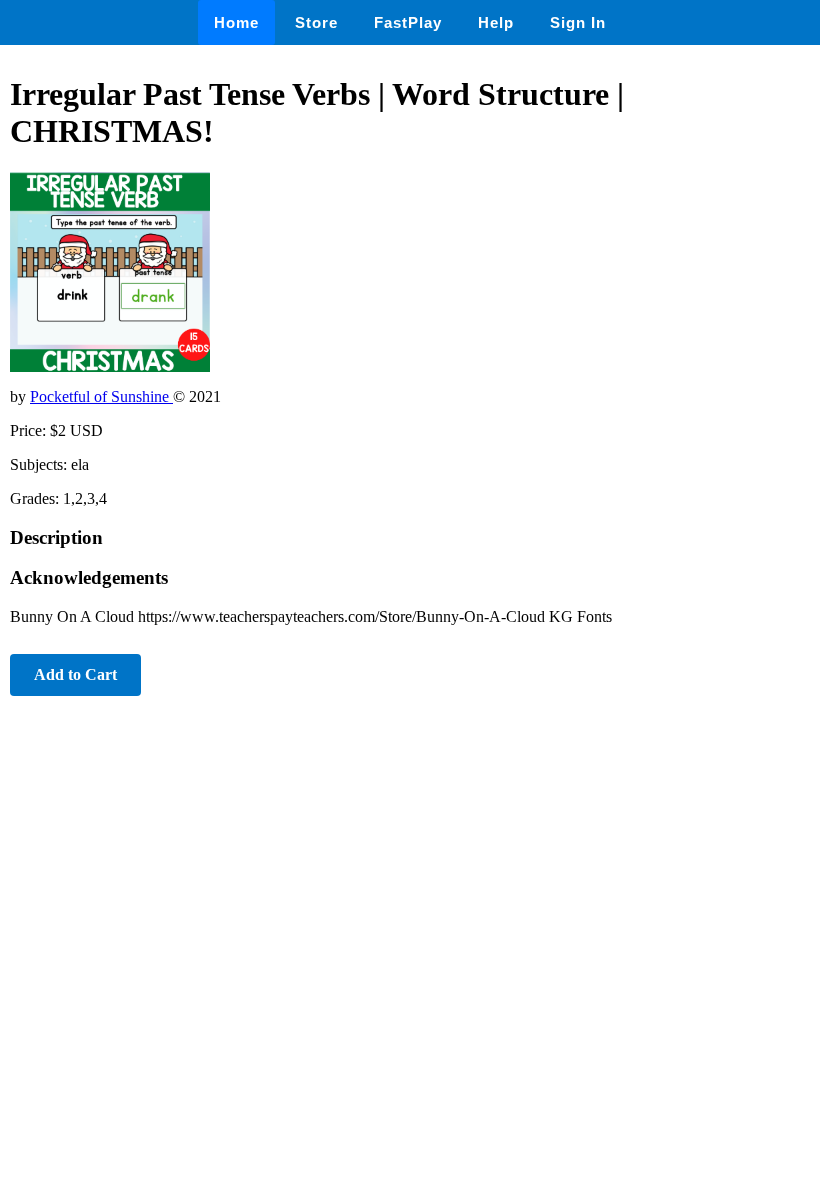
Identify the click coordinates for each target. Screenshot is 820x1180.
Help (496, 22)
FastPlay (408, 22)
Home (236, 22)
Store (316, 22)
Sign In (578, 22)
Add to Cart (75, 674)
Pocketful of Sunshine (101, 396)
